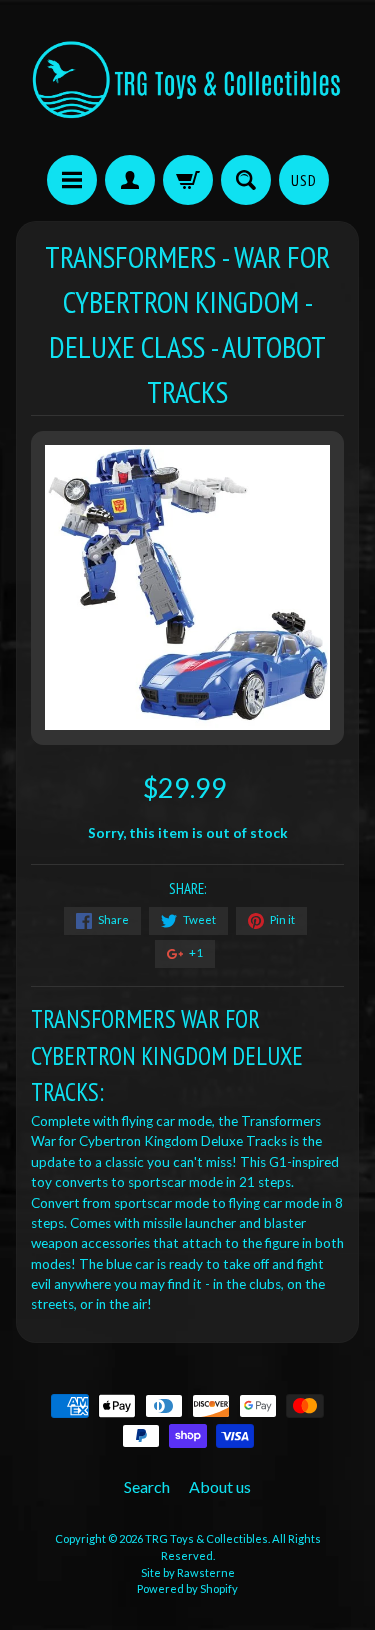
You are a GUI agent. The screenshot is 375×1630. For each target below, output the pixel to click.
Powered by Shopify (187, 1588)
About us (220, 1486)
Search (147, 1486)
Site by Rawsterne (188, 1572)
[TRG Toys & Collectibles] (187, 80)
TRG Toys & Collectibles (206, 1538)
